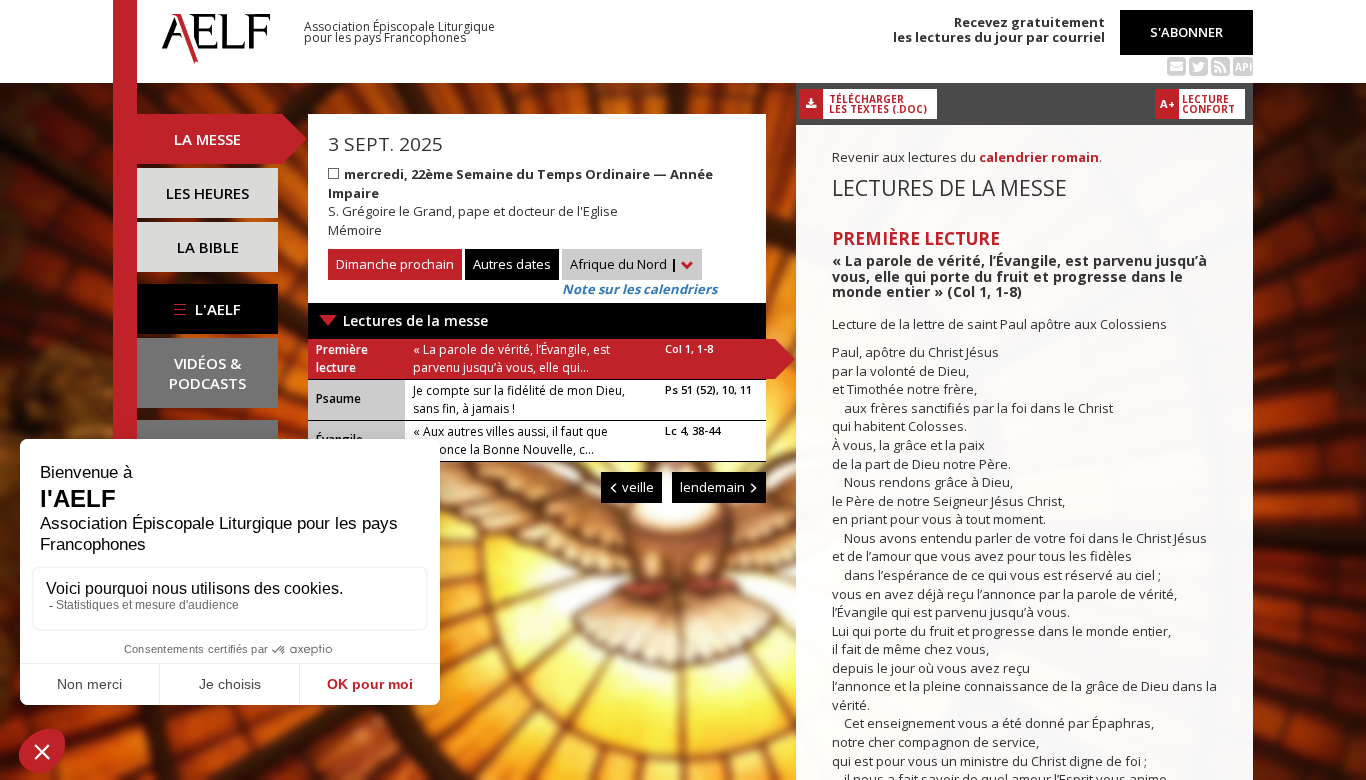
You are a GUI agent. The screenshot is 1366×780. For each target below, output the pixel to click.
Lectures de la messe (415, 320)
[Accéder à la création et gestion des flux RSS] (1220, 65)
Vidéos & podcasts (207, 373)
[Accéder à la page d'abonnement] (1176, 65)
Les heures (207, 193)
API (1243, 67)
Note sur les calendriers (639, 289)
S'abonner (1186, 32)
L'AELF (216, 309)
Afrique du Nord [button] (624, 264)
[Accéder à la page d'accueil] (216, 33)
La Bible (208, 247)
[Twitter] (1198, 65)
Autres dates (512, 264)
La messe (207, 139)
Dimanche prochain (395, 264)
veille (636, 487)
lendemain (714, 487)
